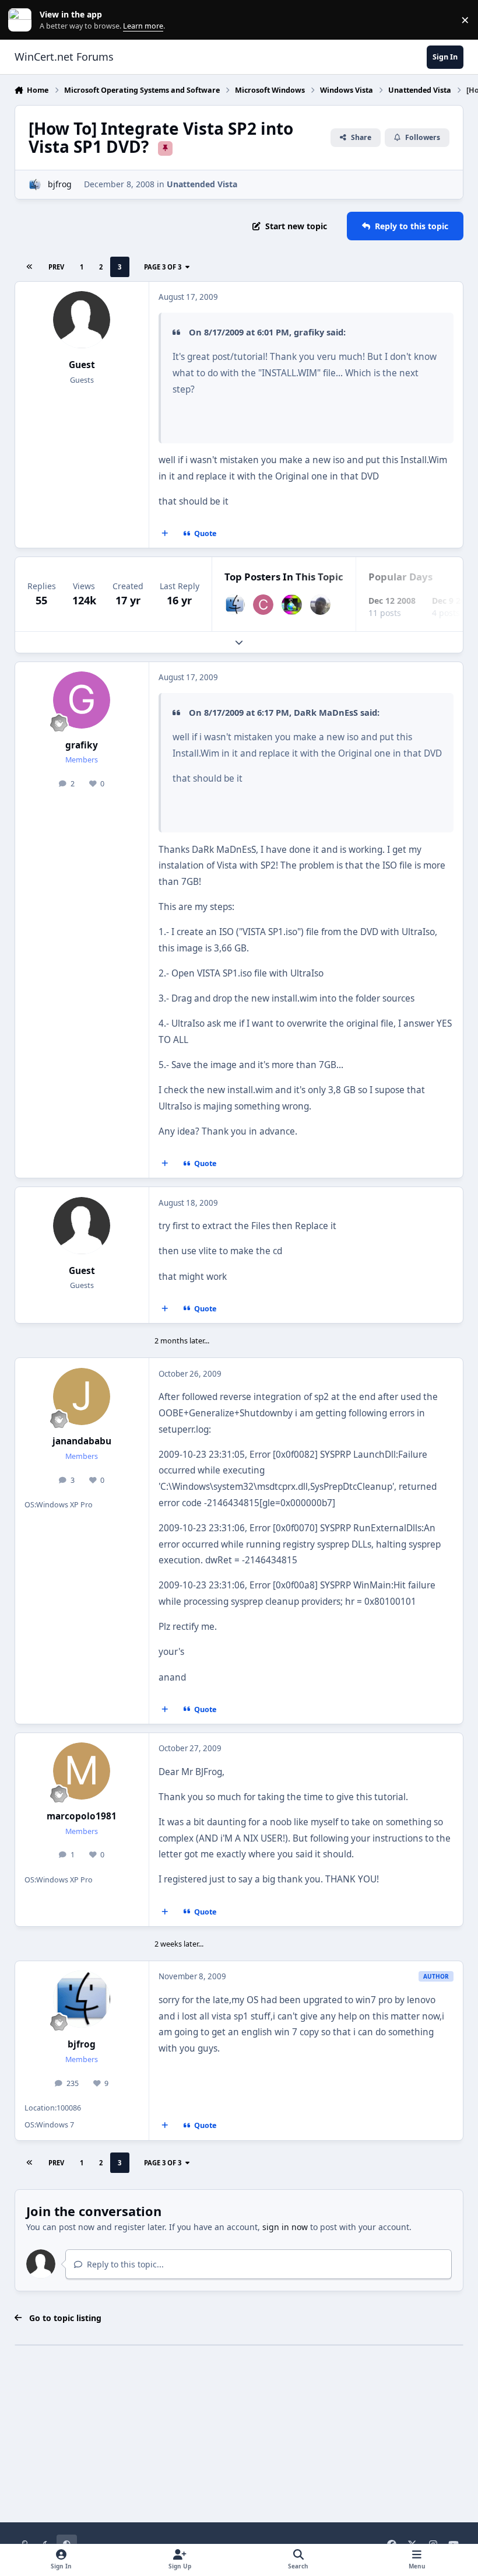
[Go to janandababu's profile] (82, 1396)
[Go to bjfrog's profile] (35, 185)
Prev (56, 267)
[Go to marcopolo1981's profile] (82, 1771)
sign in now (285, 2227)
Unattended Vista (202, 184)
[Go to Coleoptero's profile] (263, 605)
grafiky (82, 745)
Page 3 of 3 (163, 267)
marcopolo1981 (82, 1816)
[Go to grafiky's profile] (82, 700)
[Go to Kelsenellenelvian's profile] (292, 605)
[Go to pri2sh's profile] (320, 605)
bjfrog (60, 184)
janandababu (82, 1441)
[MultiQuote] (164, 534)
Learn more (22, 20)
